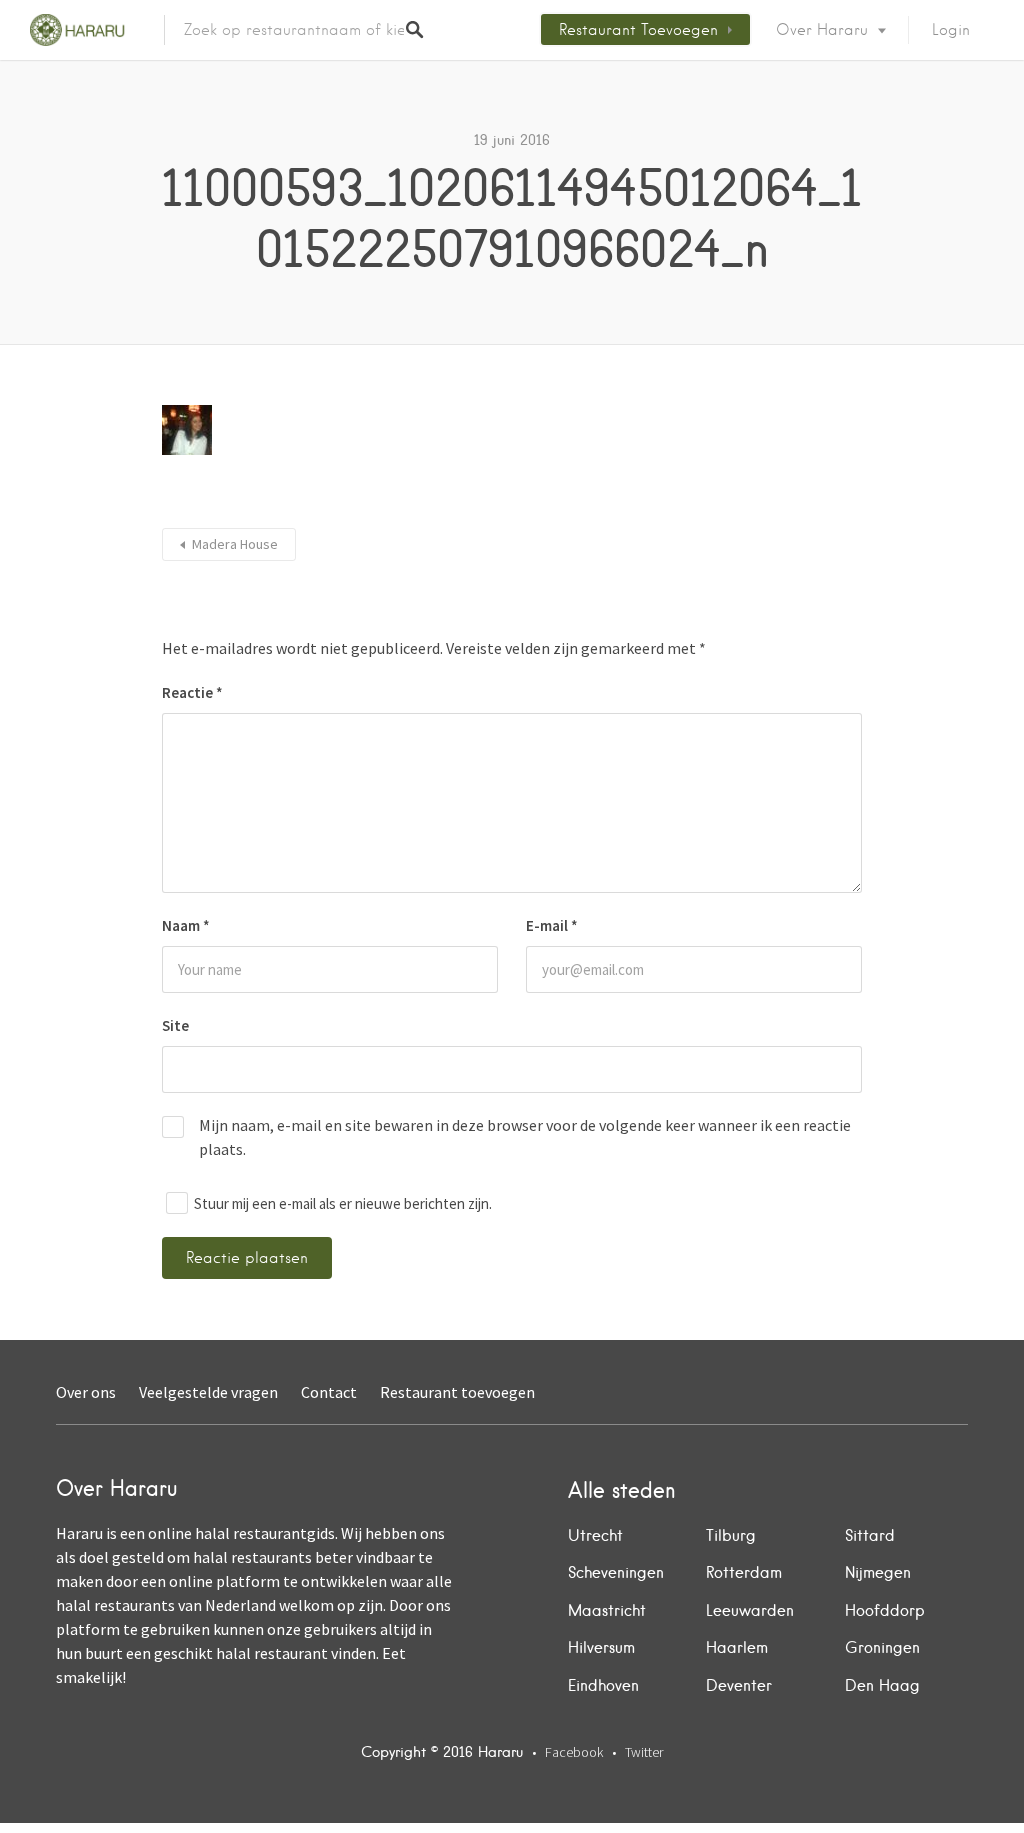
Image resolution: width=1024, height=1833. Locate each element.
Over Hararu (822, 30)
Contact (329, 1392)
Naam (186, 925)
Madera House (235, 544)
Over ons (86, 1392)
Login (951, 30)
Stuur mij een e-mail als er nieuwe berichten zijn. (343, 1203)
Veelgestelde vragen (208, 1392)
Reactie (192, 692)
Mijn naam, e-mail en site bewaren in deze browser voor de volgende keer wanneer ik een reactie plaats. (525, 1137)
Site (175, 1025)
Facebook (574, 1752)
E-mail (552, 925)
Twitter (644, 1752)
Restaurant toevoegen (638, 30)
